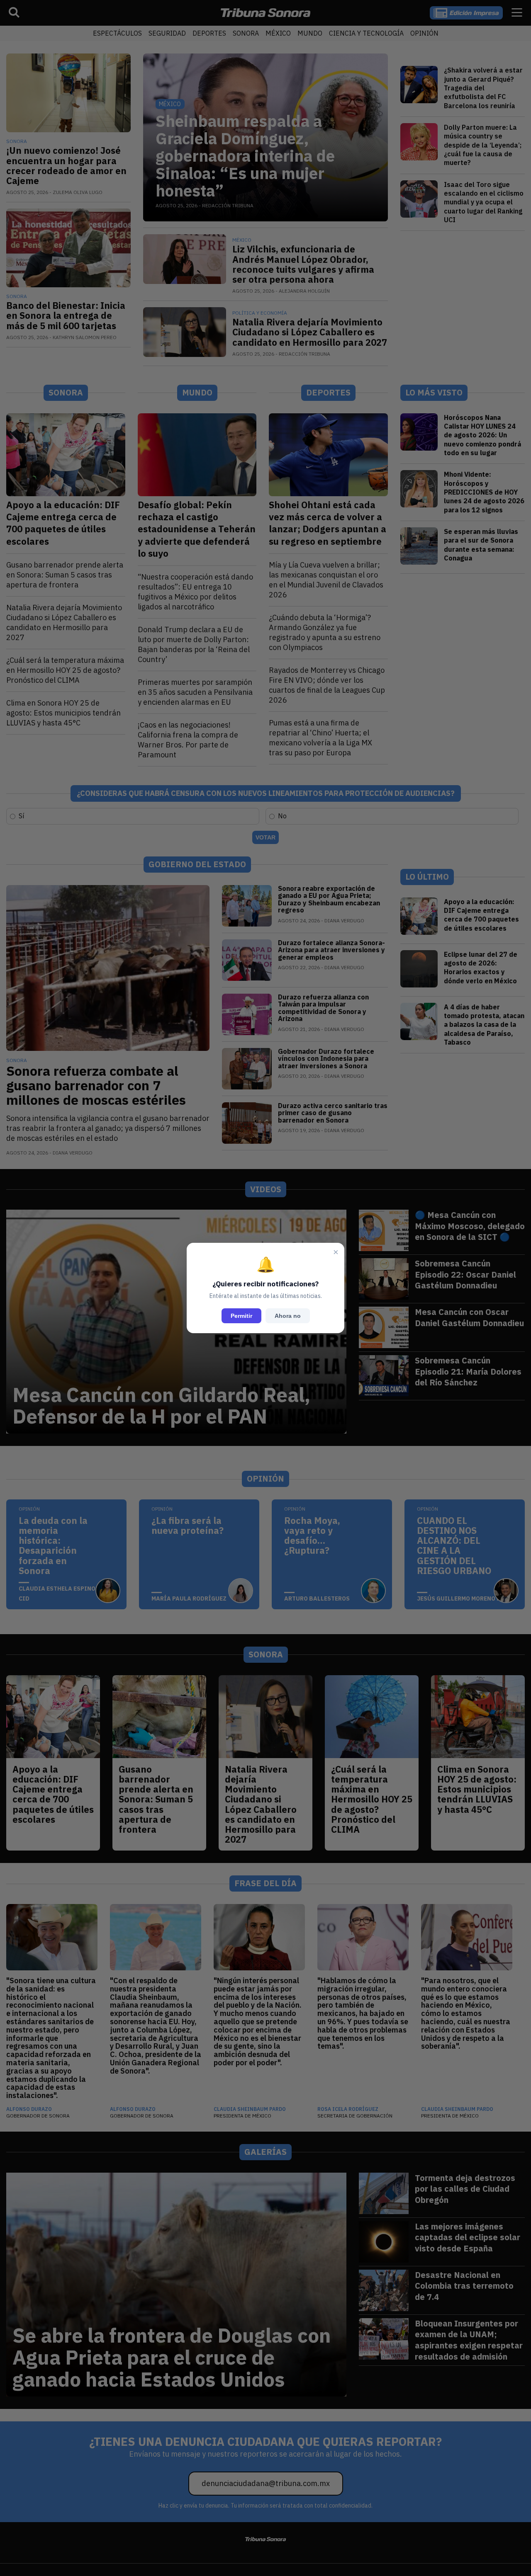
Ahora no (288, 1316)
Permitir (241, 1316)
